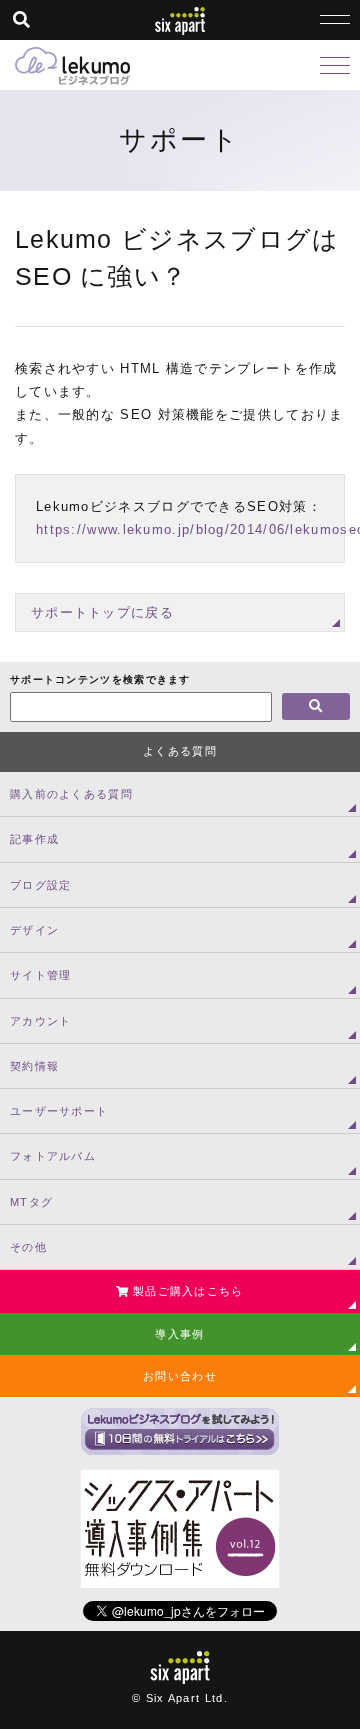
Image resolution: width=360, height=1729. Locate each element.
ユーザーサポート (59, 1111)
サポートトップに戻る (102, 612)
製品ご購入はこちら (186, 1291)
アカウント (41, 1021)
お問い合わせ (180, 1376)
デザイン (34, 930)
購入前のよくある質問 (71, 794)
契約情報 (34, 1066)
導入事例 (179, 1334)
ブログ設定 (41, 885)
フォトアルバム (53, 1156)
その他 (28, 1247)
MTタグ (31, 1202)
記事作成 (34, 839)
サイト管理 (41, 975)
